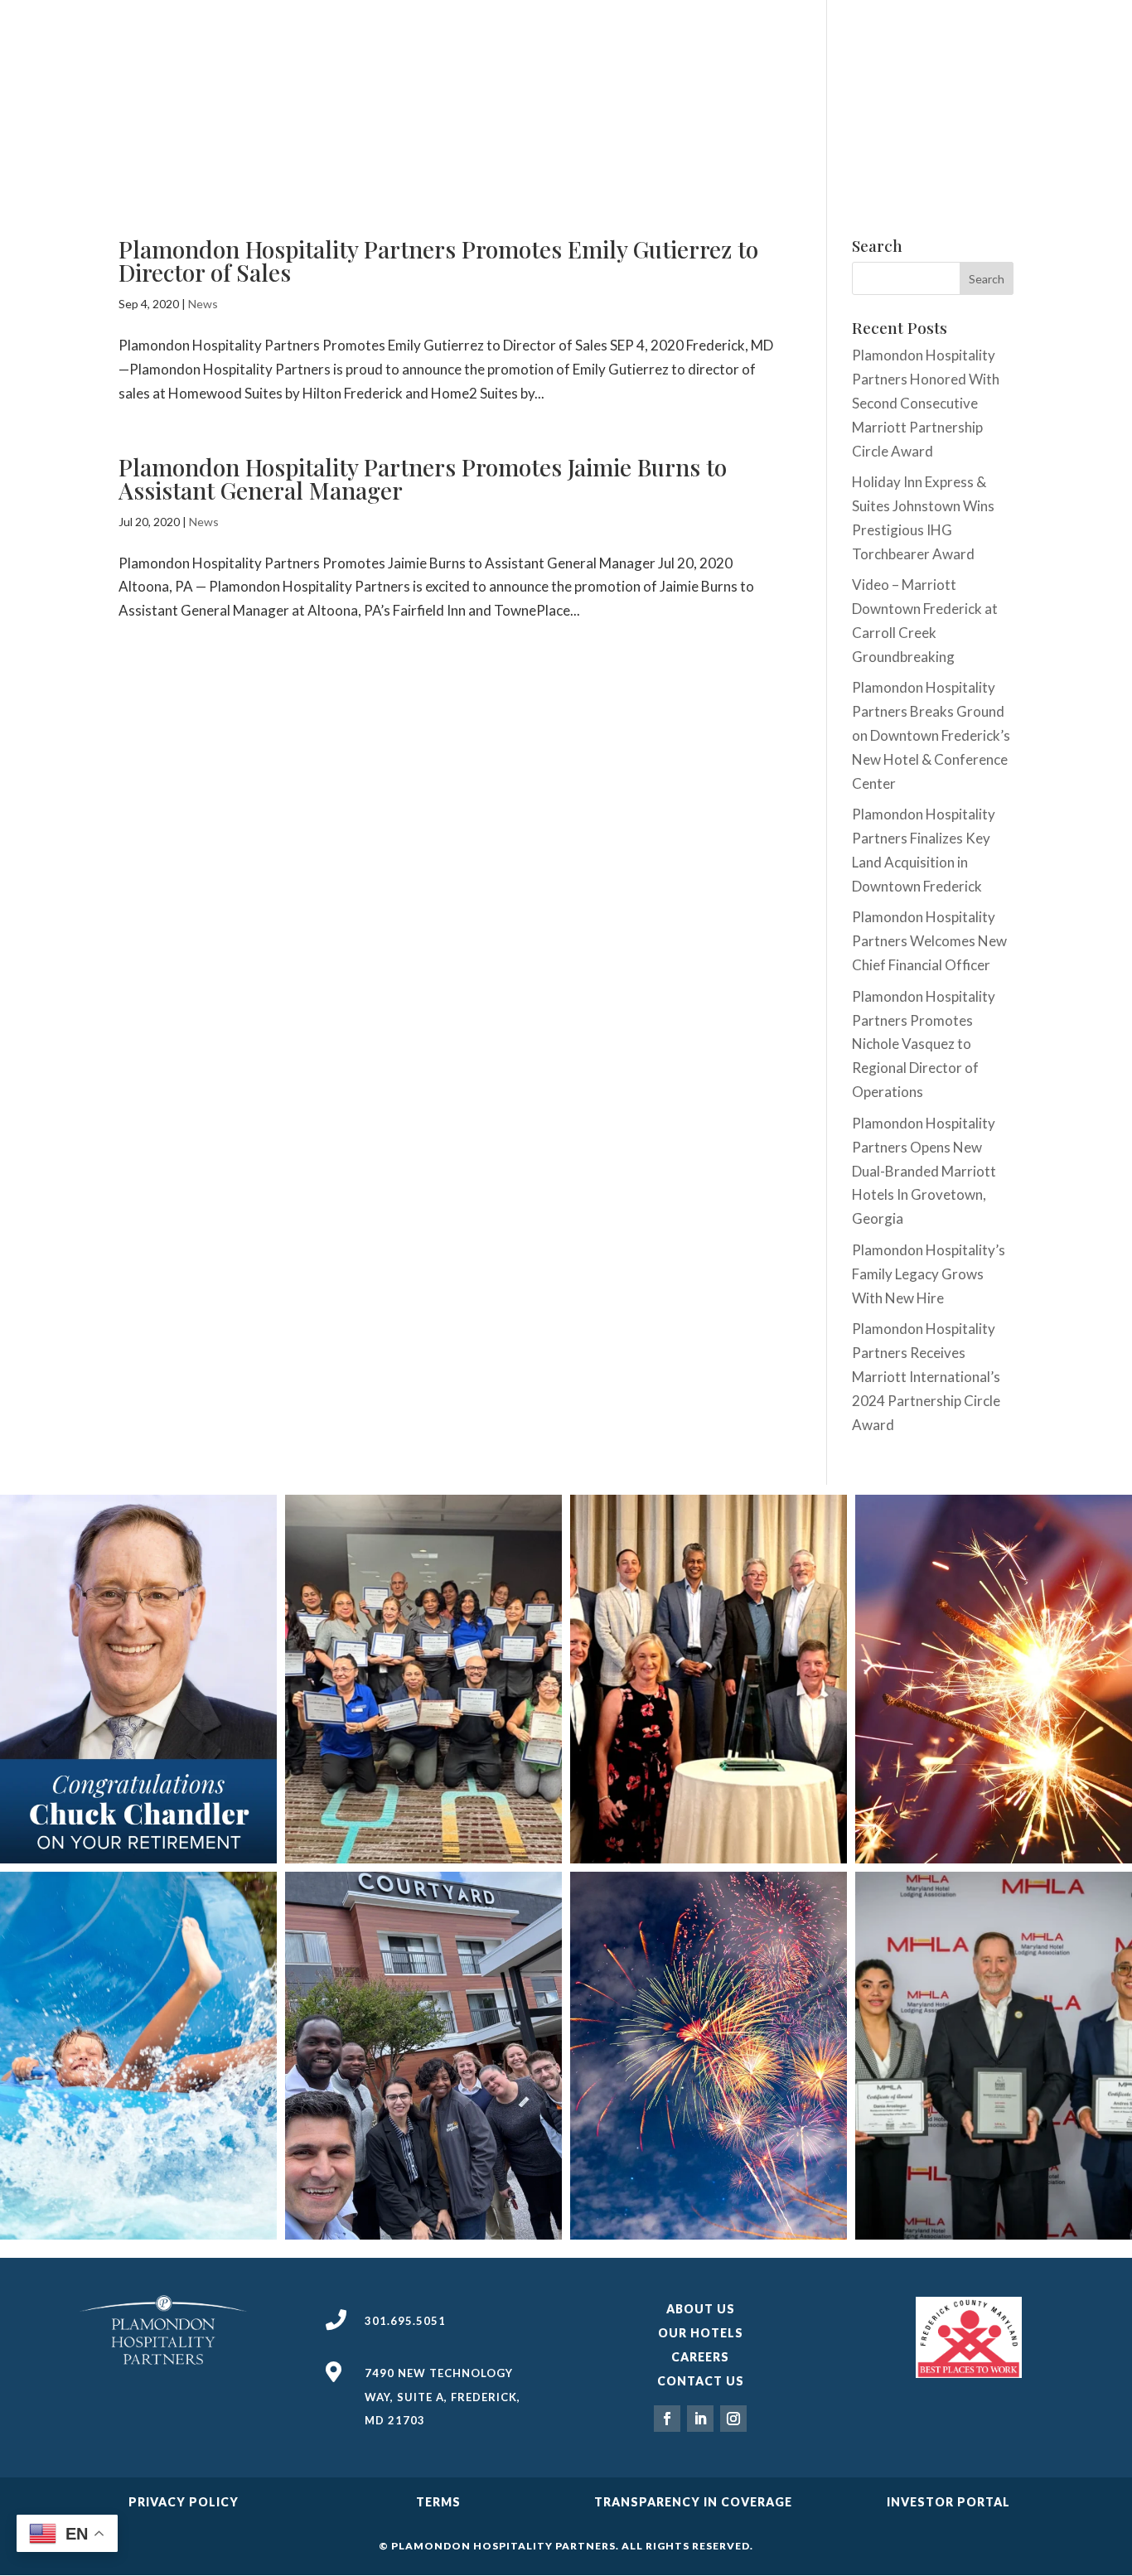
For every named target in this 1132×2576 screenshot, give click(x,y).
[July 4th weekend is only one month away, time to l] (709, 2056)
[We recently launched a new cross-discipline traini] (423, 2056)
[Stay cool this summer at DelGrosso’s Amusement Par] (138, 2056)
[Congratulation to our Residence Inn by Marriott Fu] (994, 2056)
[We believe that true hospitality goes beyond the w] (994, 1679)
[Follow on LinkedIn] (700, 2419)
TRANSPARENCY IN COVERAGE (693, 2502)
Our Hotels (701, 2333)
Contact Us (701, 2381)
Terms (438, 2502)
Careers (700, 2357)
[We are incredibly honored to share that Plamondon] (709, 1679)
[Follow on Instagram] (733, 2419)
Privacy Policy (184, 2502)
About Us (701, 2309)
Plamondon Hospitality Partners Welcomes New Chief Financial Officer (929, 941)
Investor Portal (948, 2502)
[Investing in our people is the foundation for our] (423, 1679)
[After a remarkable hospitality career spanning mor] (138, 1679)
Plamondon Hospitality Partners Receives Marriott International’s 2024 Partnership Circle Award (926, 1377)
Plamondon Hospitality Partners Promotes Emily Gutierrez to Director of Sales (438, 261)
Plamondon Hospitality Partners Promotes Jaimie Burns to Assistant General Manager (423, 478)
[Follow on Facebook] (667, 2419)
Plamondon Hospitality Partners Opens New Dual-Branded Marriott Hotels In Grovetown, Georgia (924, 1171)
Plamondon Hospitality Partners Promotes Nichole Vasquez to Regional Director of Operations (924, 1044)
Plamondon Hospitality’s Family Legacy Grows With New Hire (929, 1274)
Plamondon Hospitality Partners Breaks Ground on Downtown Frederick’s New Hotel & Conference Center (931, 735)
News (203, 304)
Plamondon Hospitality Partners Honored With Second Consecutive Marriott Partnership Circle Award (926, 403)
